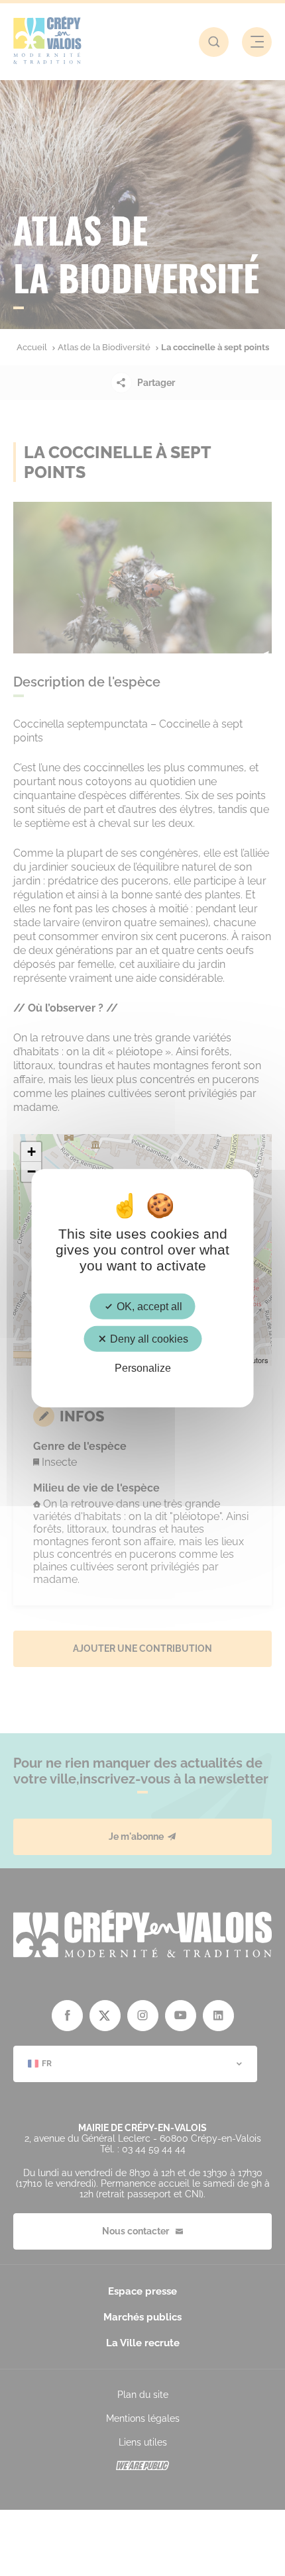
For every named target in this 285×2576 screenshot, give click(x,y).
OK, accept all (148, 1306)
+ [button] (31, 1152)
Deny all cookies (148, 1338)
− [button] (31, 1171)
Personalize (143, 1368)
